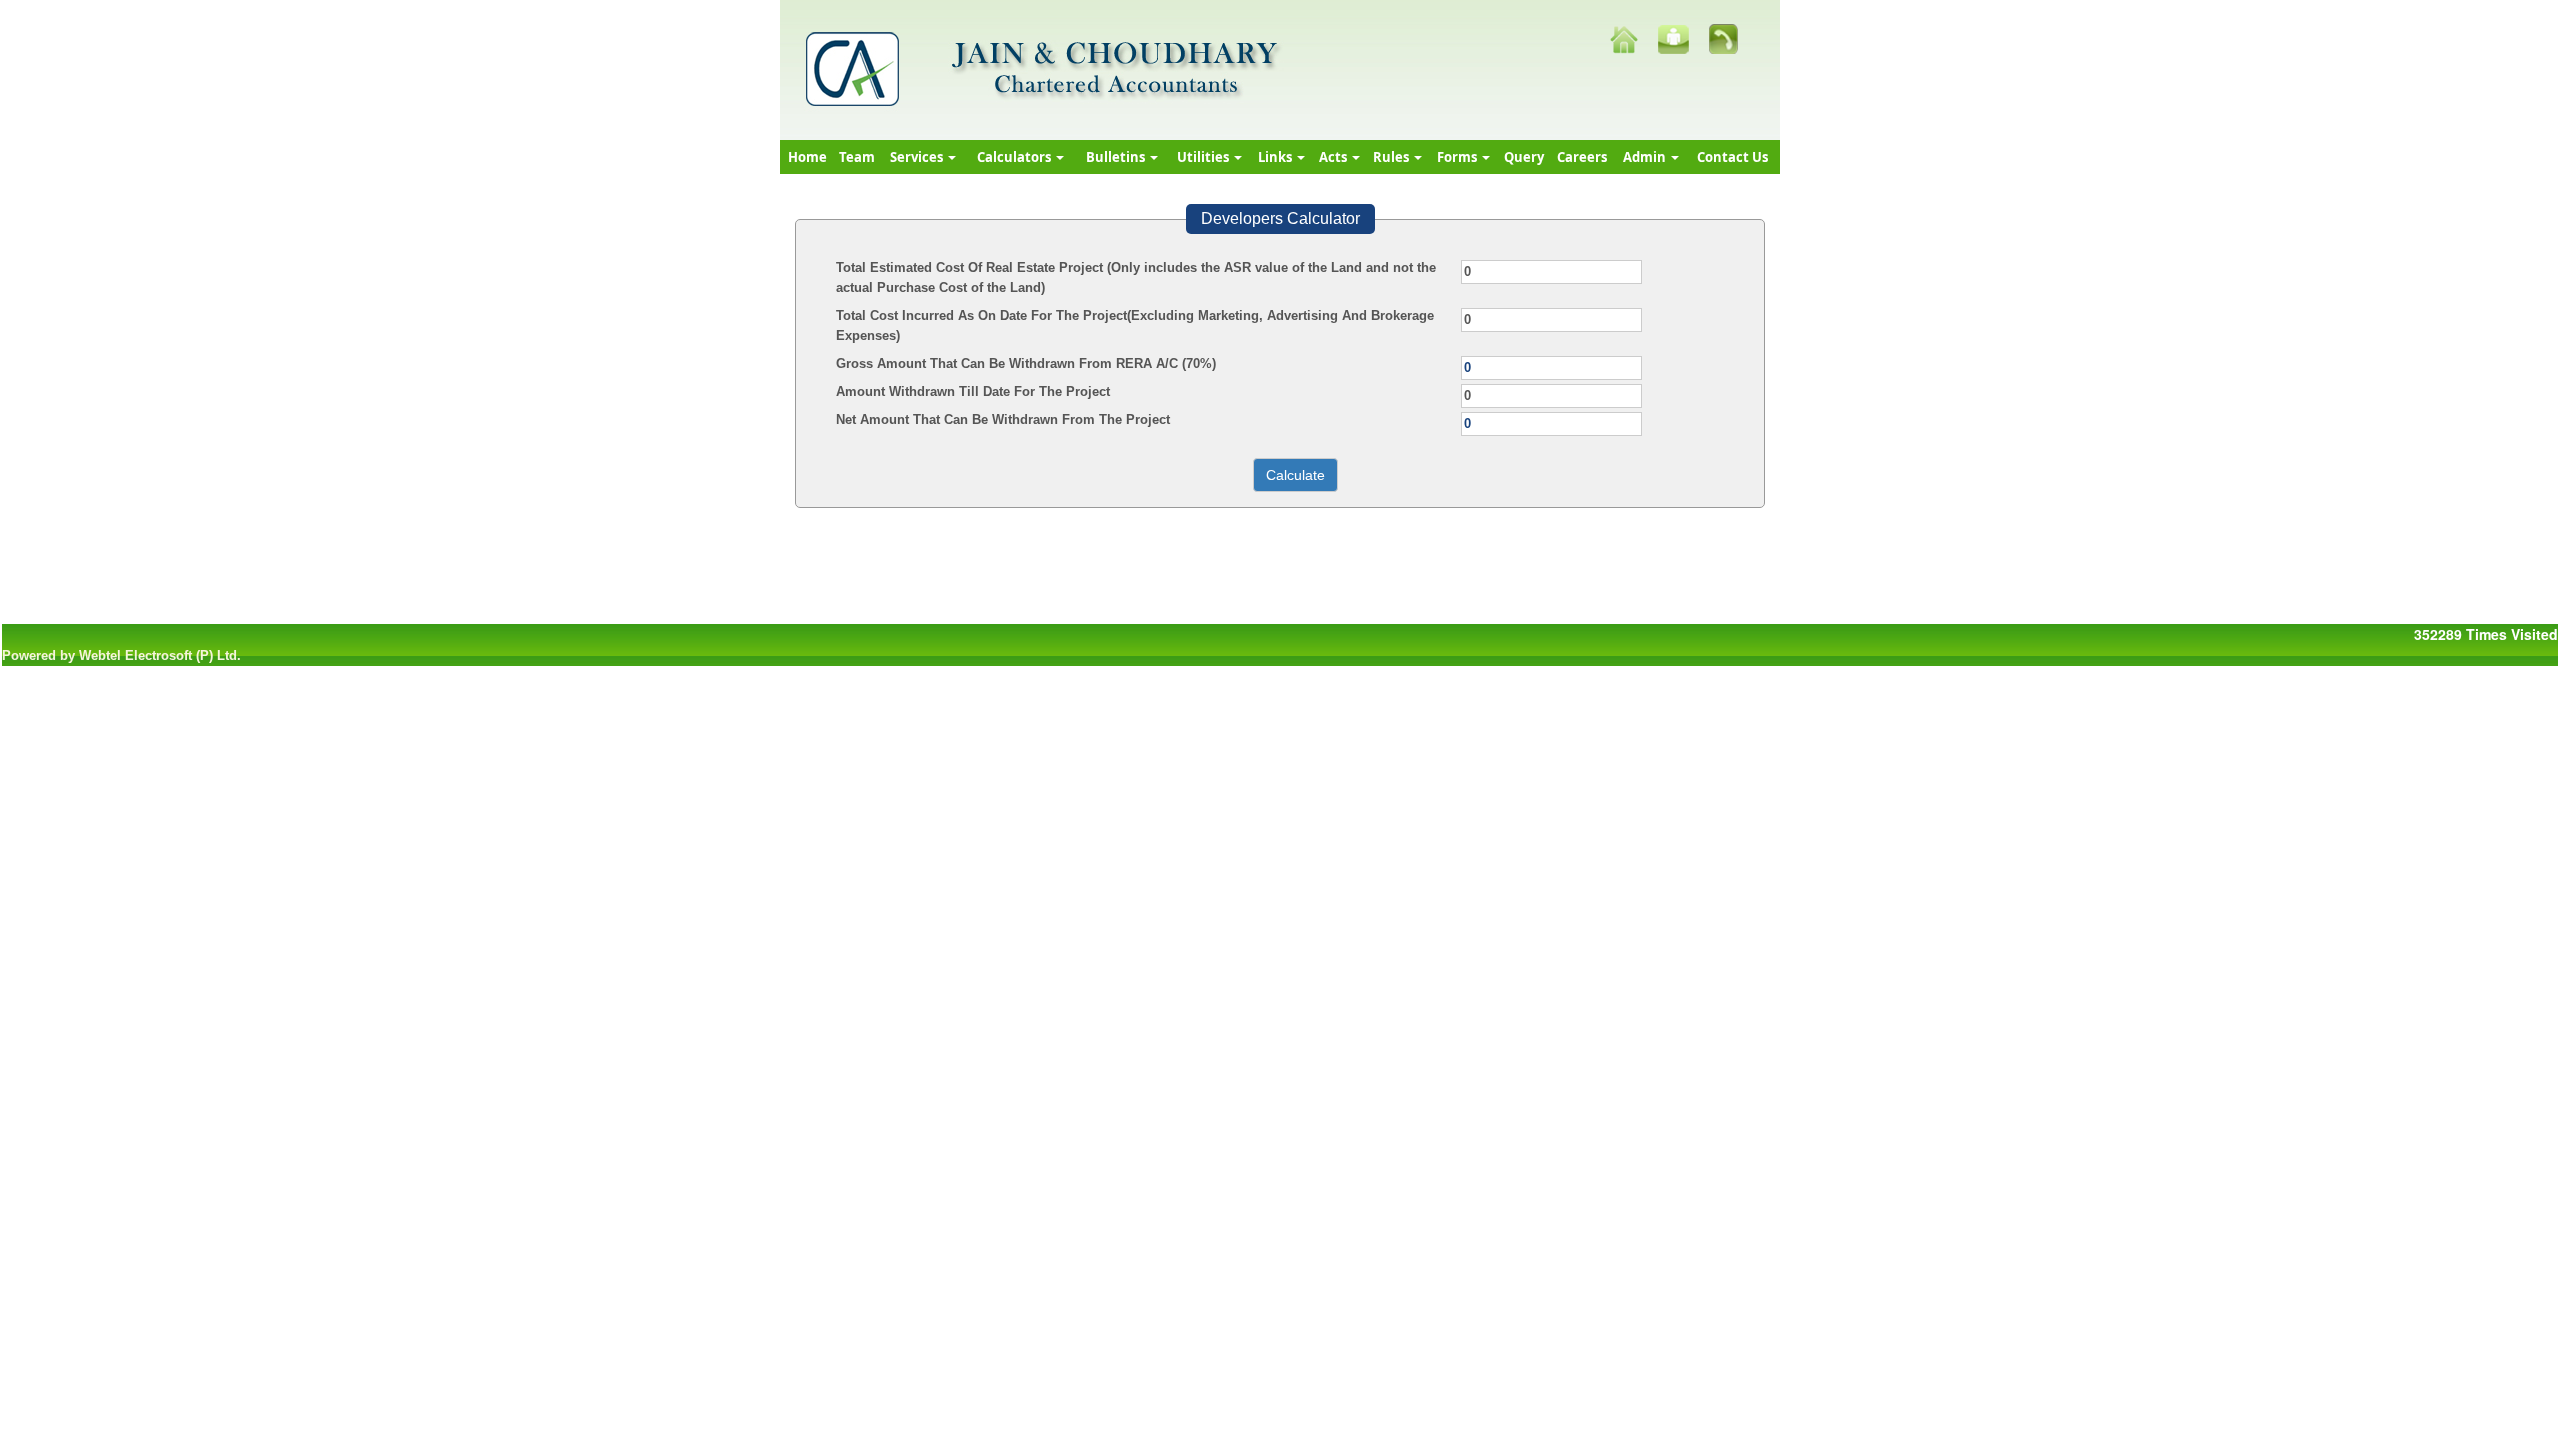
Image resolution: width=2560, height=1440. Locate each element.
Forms (1458, 157)
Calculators (1015, 157)
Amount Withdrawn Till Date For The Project (973, 391)
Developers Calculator (1280, 218)
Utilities (1204, 157)
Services (918, 157)
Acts (1334, 157)
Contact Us (1732, 157)
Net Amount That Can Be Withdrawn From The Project (1003, 419)
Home (807, 157)
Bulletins (1117, 157)
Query (1524, 157)
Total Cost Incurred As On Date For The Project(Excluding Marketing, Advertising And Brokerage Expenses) (1135, 325)
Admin (1646, 157)
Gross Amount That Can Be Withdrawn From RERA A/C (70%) (1026, 363)
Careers (1582, 157)
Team (857, 157)
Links (1276, 157)
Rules (1392, 157)
